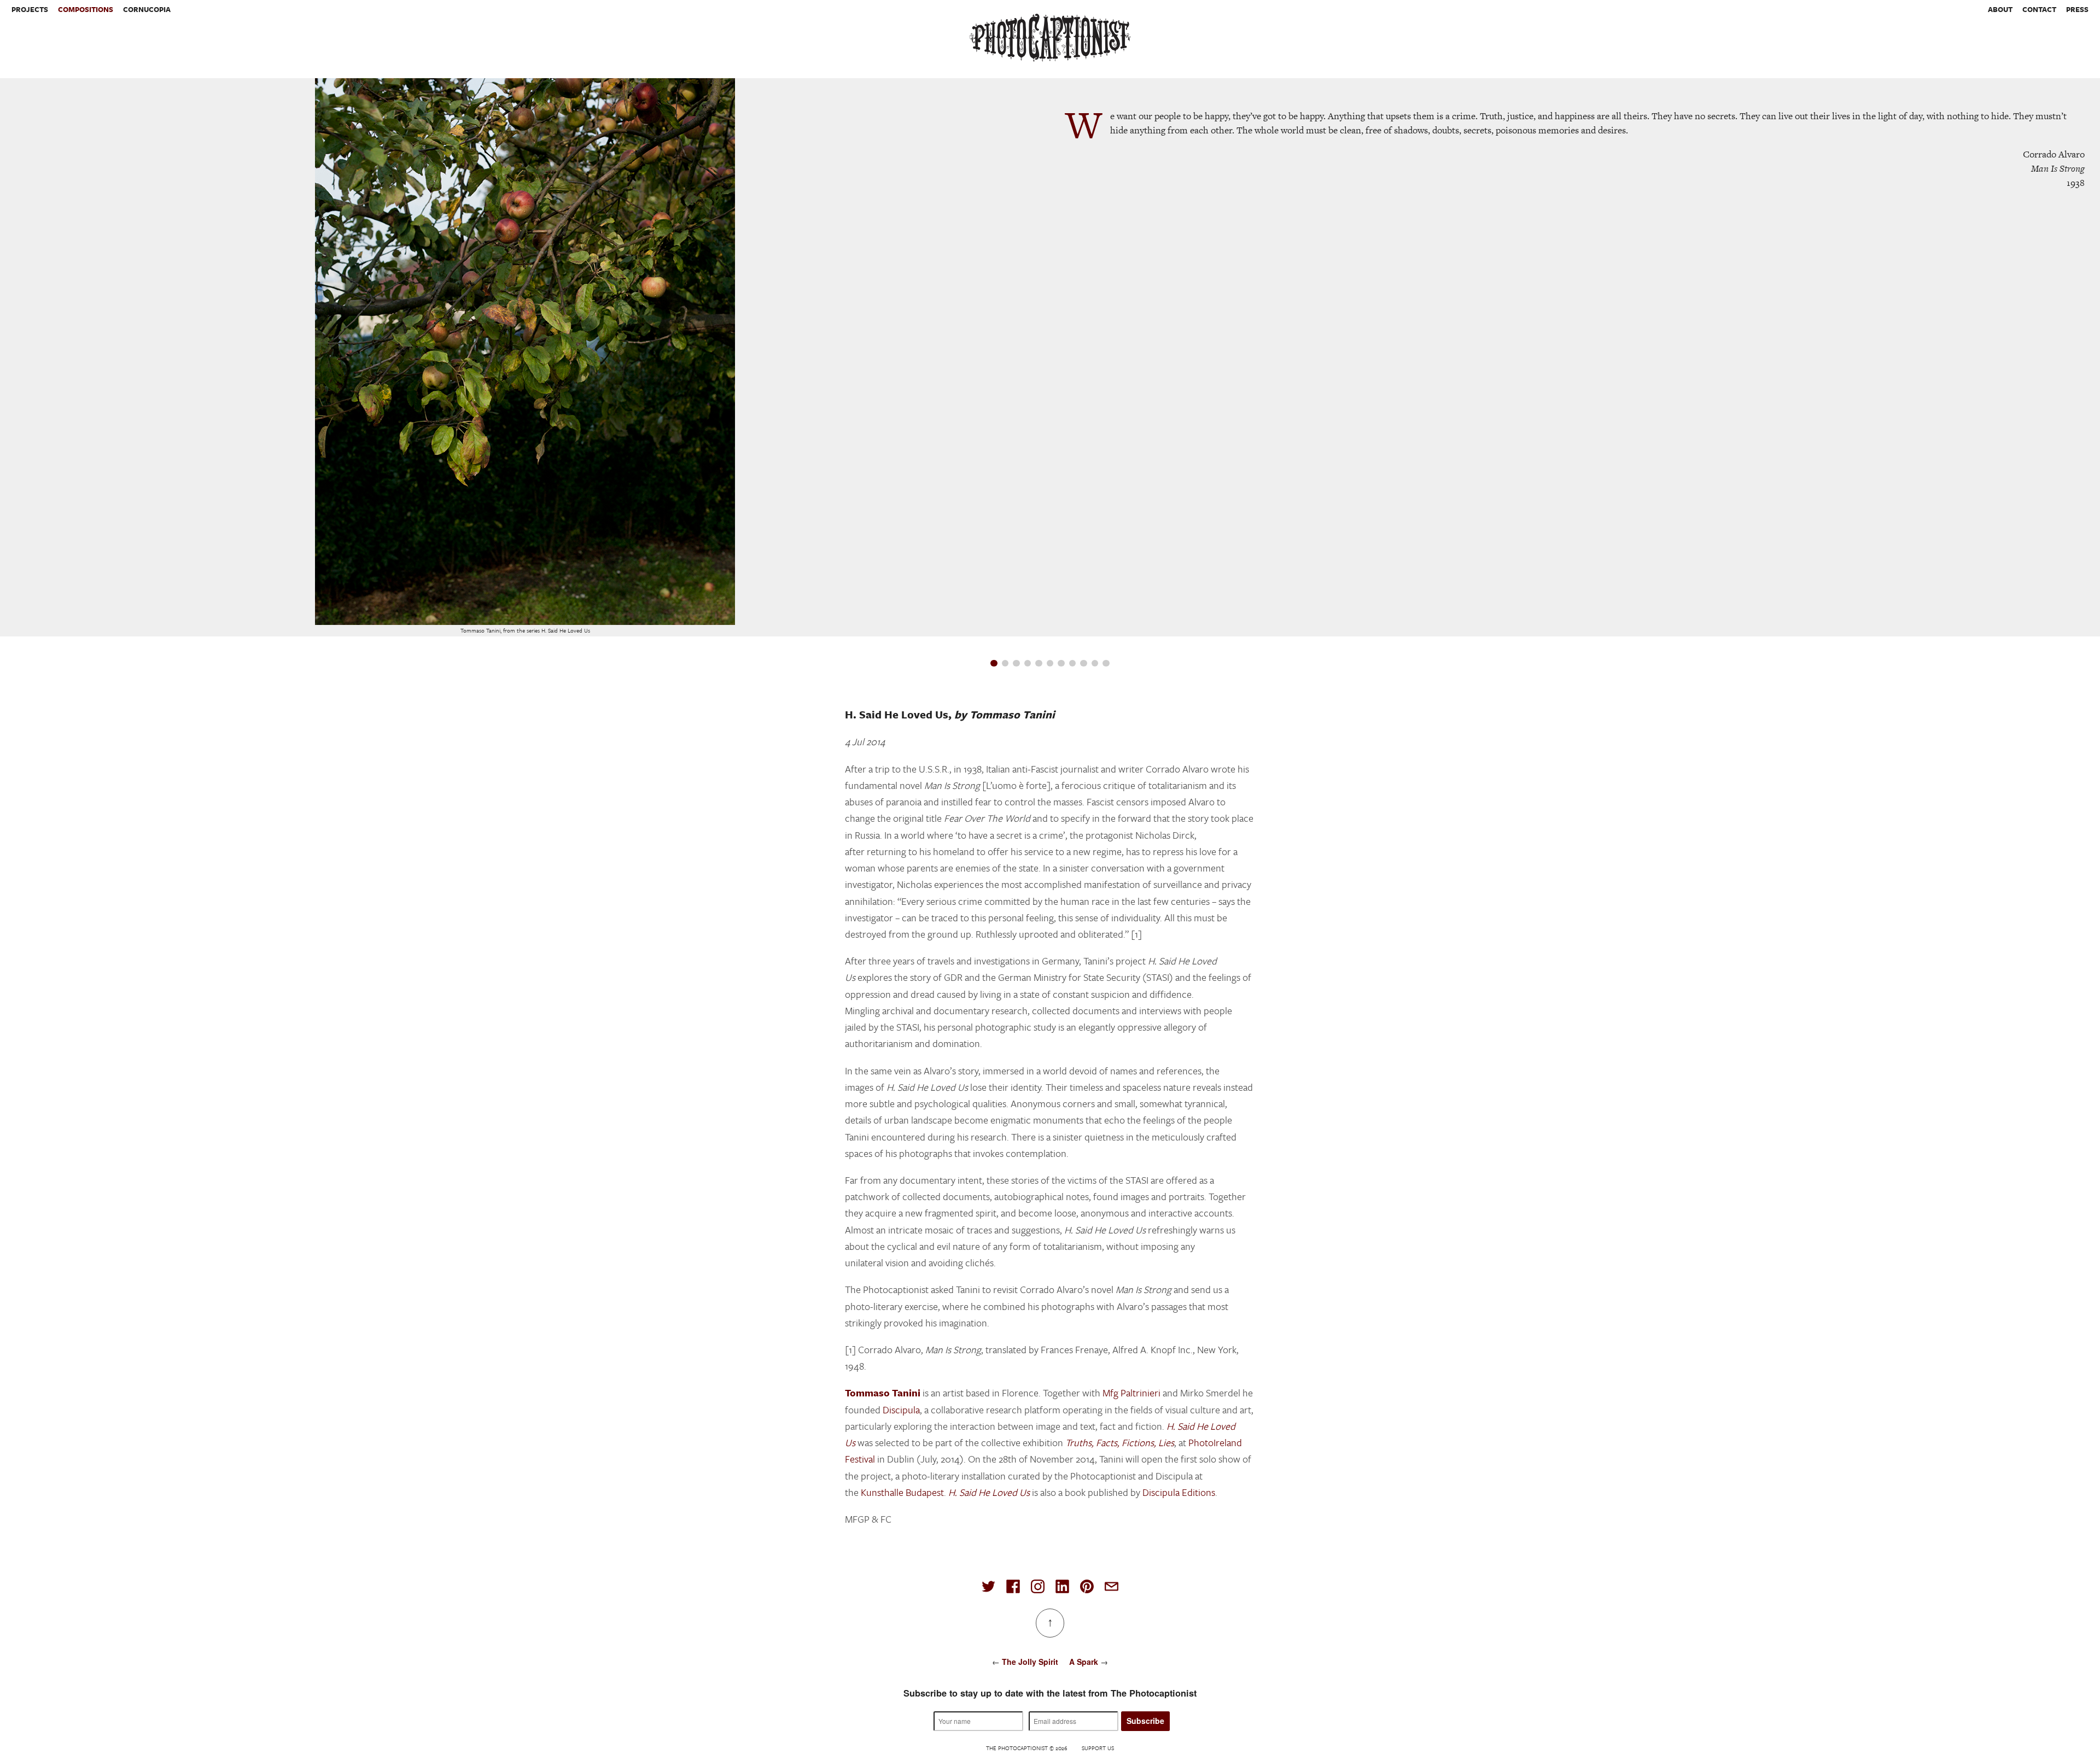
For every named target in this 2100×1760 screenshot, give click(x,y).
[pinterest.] (1087, 1586)
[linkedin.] (1062, 1586)
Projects (30, 9)
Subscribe (1145, 1721)
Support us (1098, 1748)
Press (2077, 9)
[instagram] (1038, 1586)
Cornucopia (147, 9)
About (2000, 9)
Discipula (901, 1410)
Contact (2039, 9)
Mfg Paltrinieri (1131, 1393)
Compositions (86, 9)
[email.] (1112, 1586)
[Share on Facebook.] (1013, 1586)
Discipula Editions (1179, 1492)
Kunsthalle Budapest (902, 1492)
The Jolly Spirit (1030, 1662)
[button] (994, 663)
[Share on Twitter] (988, 1586)
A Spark (1084, 1662)
